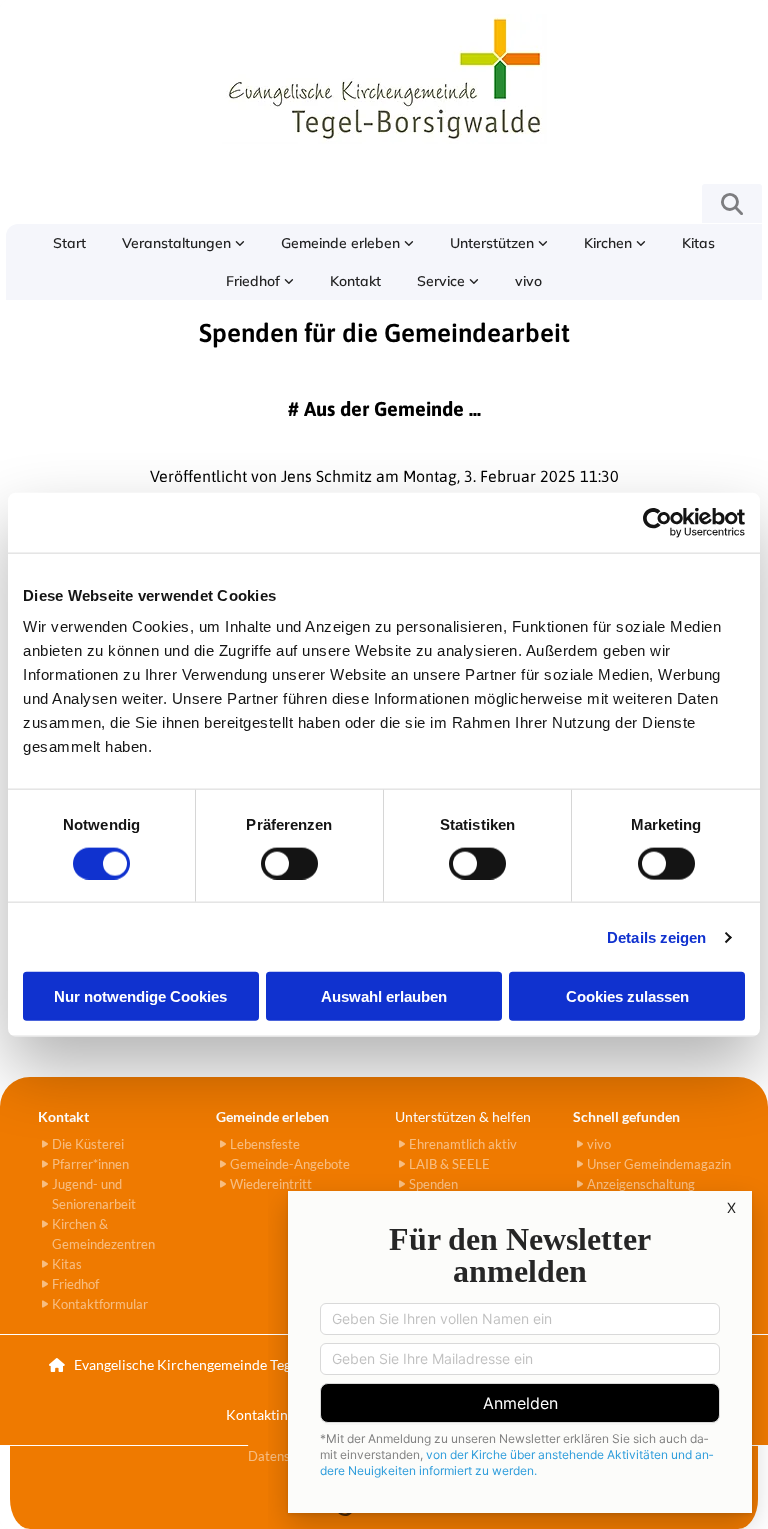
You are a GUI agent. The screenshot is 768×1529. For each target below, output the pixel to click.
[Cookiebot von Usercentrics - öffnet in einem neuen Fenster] (657, 522)
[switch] (289, 863)
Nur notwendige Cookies (140, 996)
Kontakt (355, 281)
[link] (183, 243)
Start (69, 243)
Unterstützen (494, 243)
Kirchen (610, 243)
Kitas (698, 243)
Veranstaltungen (178, 243)
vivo (528, 281)
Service (443, 281)
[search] (732, 204)
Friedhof (255, 281)
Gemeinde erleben (342, 243)
